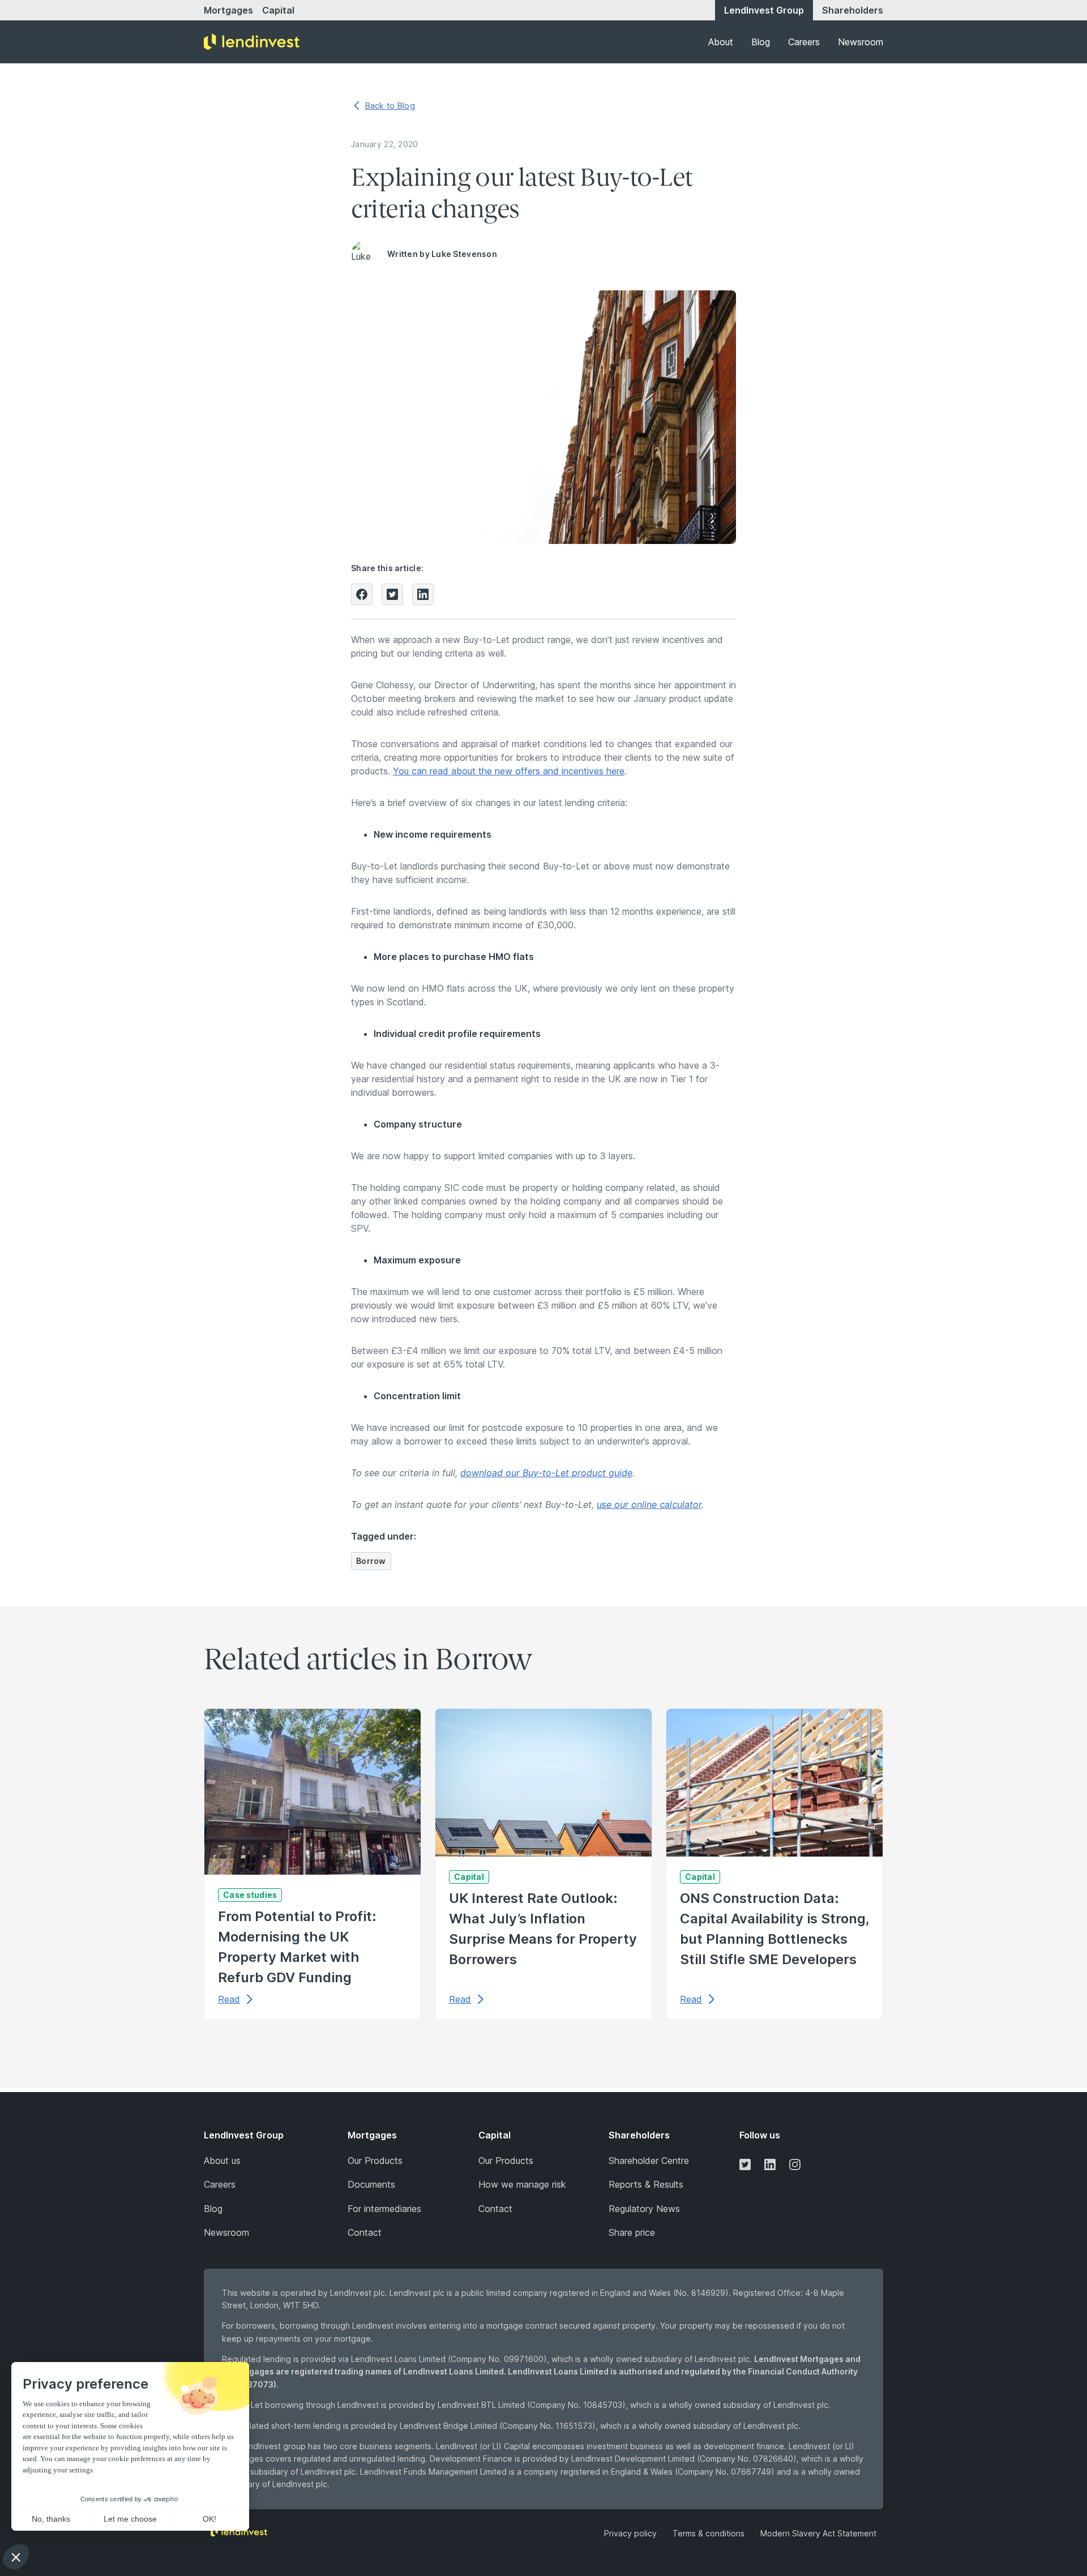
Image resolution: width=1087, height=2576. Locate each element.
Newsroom (861, 42)
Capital (278, 10)
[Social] (745, 2164)
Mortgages (228, 10)
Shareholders (853, 10)
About (721, 42)
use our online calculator (649, 1505)
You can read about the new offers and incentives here (509, 771)
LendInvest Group (764, 10)
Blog (761, 42)
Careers (804, 42)
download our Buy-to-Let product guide (546, 1473)
